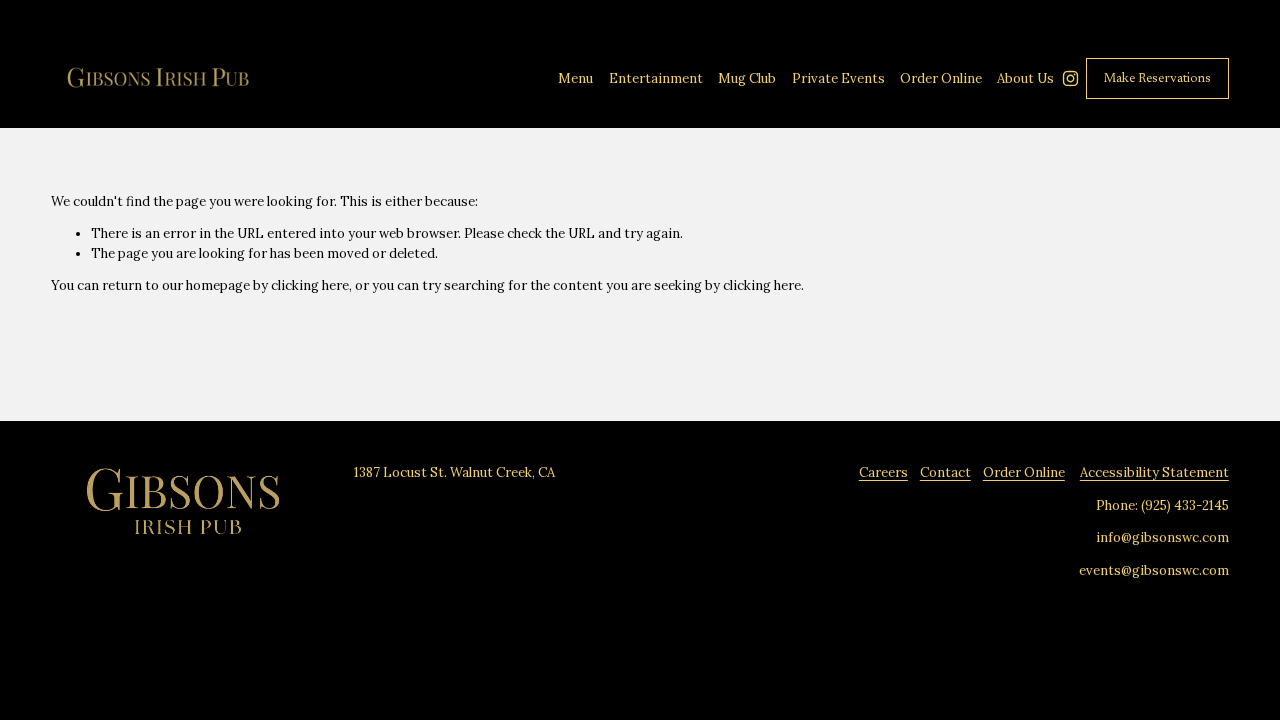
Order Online (1024, 472)
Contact (945, 472)
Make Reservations (1157, 78)
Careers (883, 472)
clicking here (310, 285)
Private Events (838, 78)
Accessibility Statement (1154, 472)
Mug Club (747, 78)
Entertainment (656, 78)
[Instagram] (1070, 78)
